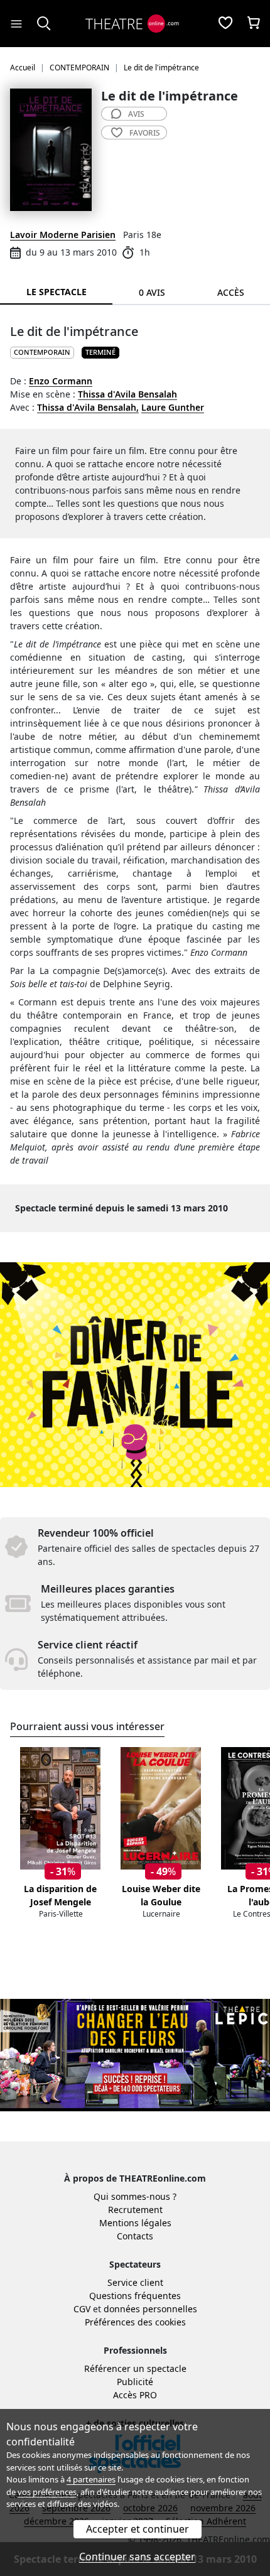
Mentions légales (135, 2223)
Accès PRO (135, 2395)
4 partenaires (91, 2479)
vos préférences (47, 2492)
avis (136, 114)
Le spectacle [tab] (57, 292)
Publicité (135, 2382)
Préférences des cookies (135, 2322)
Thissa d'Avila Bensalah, (88, 407)
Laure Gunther (173, 407)
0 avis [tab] (152, 292)
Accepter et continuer (138, 2529)
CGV (82, 2309)
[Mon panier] (254, 24)
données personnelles (150, 2309)
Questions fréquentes (135, 2296)
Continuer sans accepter (137, 2557)
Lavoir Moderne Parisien (63, 235)
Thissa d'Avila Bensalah (127, 394)
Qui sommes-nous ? (135, 2196)
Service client (135, 2282)
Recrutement (135, 2210)
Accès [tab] (231, 292)
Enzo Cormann (61, 381)
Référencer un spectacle (135, 2368)
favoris (145, 133)
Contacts (135, 2236)
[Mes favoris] (225, 24)
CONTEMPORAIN (42, 352)
